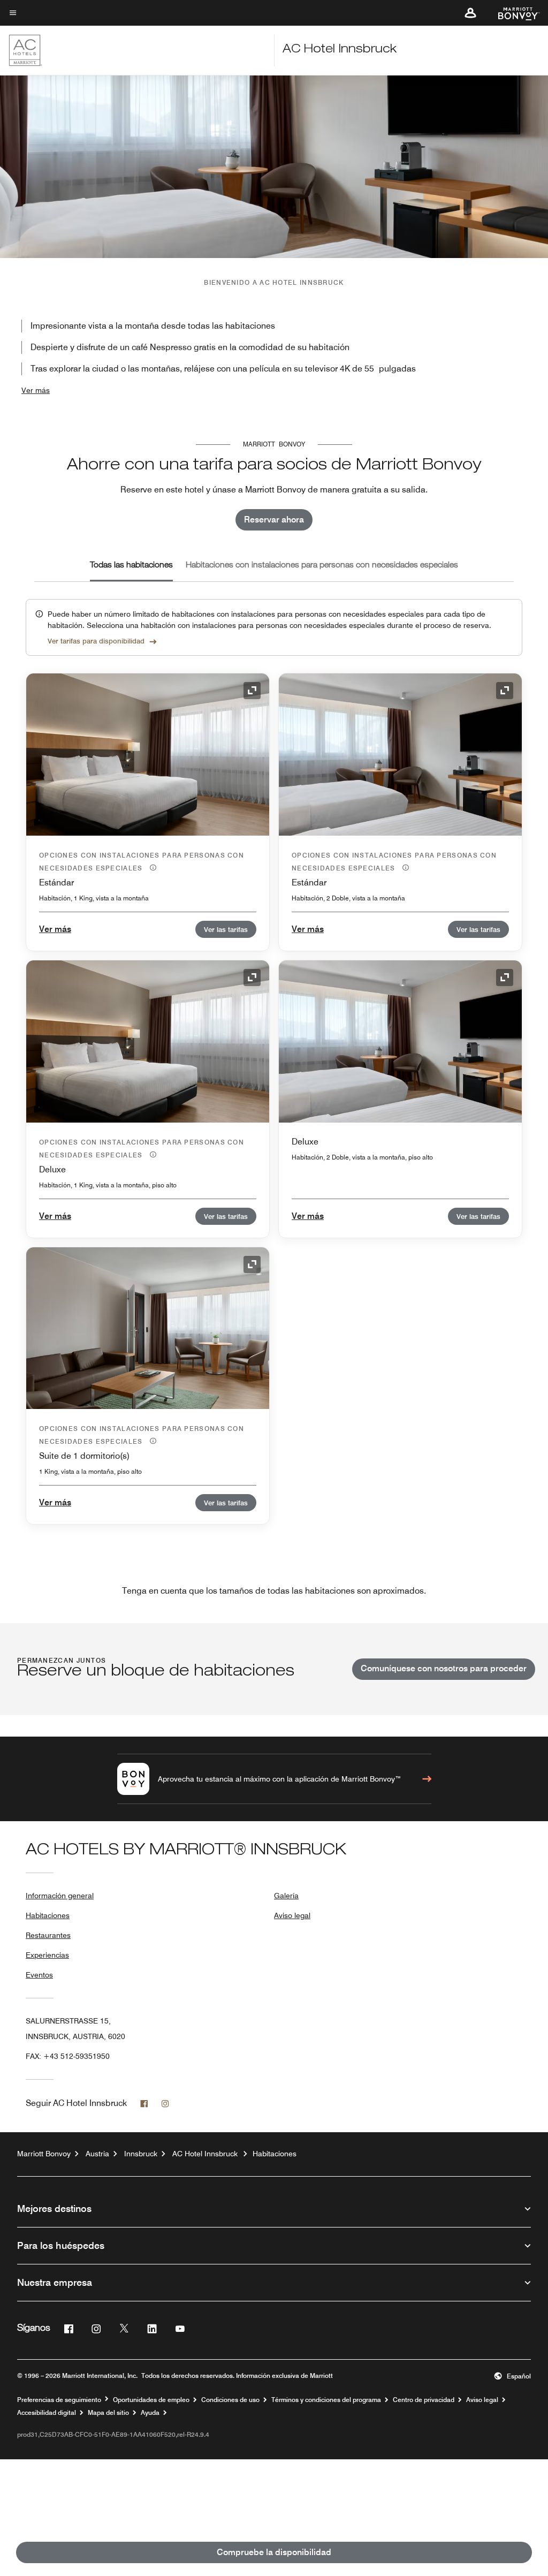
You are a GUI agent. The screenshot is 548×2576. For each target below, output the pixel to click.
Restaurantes (48, 1935)
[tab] (131, 566)
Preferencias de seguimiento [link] (59, 2400)
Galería (286, 1896)
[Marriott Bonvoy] (512, 13)
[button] (470, 13)
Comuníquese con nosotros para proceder (444, 1668)
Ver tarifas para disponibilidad (96, 641)
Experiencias (47, 1955)
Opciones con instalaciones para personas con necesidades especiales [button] (142, 862)
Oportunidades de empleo (151, 2400)
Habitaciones (48, 1915)
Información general (60, 1896)
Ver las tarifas (226, 929)
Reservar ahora (274, 520)
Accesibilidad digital (47, 2413)
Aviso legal (292, 1915)
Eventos (39, 1975)
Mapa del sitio (108, 2413)
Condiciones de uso (230, 2400)
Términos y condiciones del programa (326, 2400)
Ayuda (150, 2413)
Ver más (36, 390)
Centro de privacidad (424, 2400)
